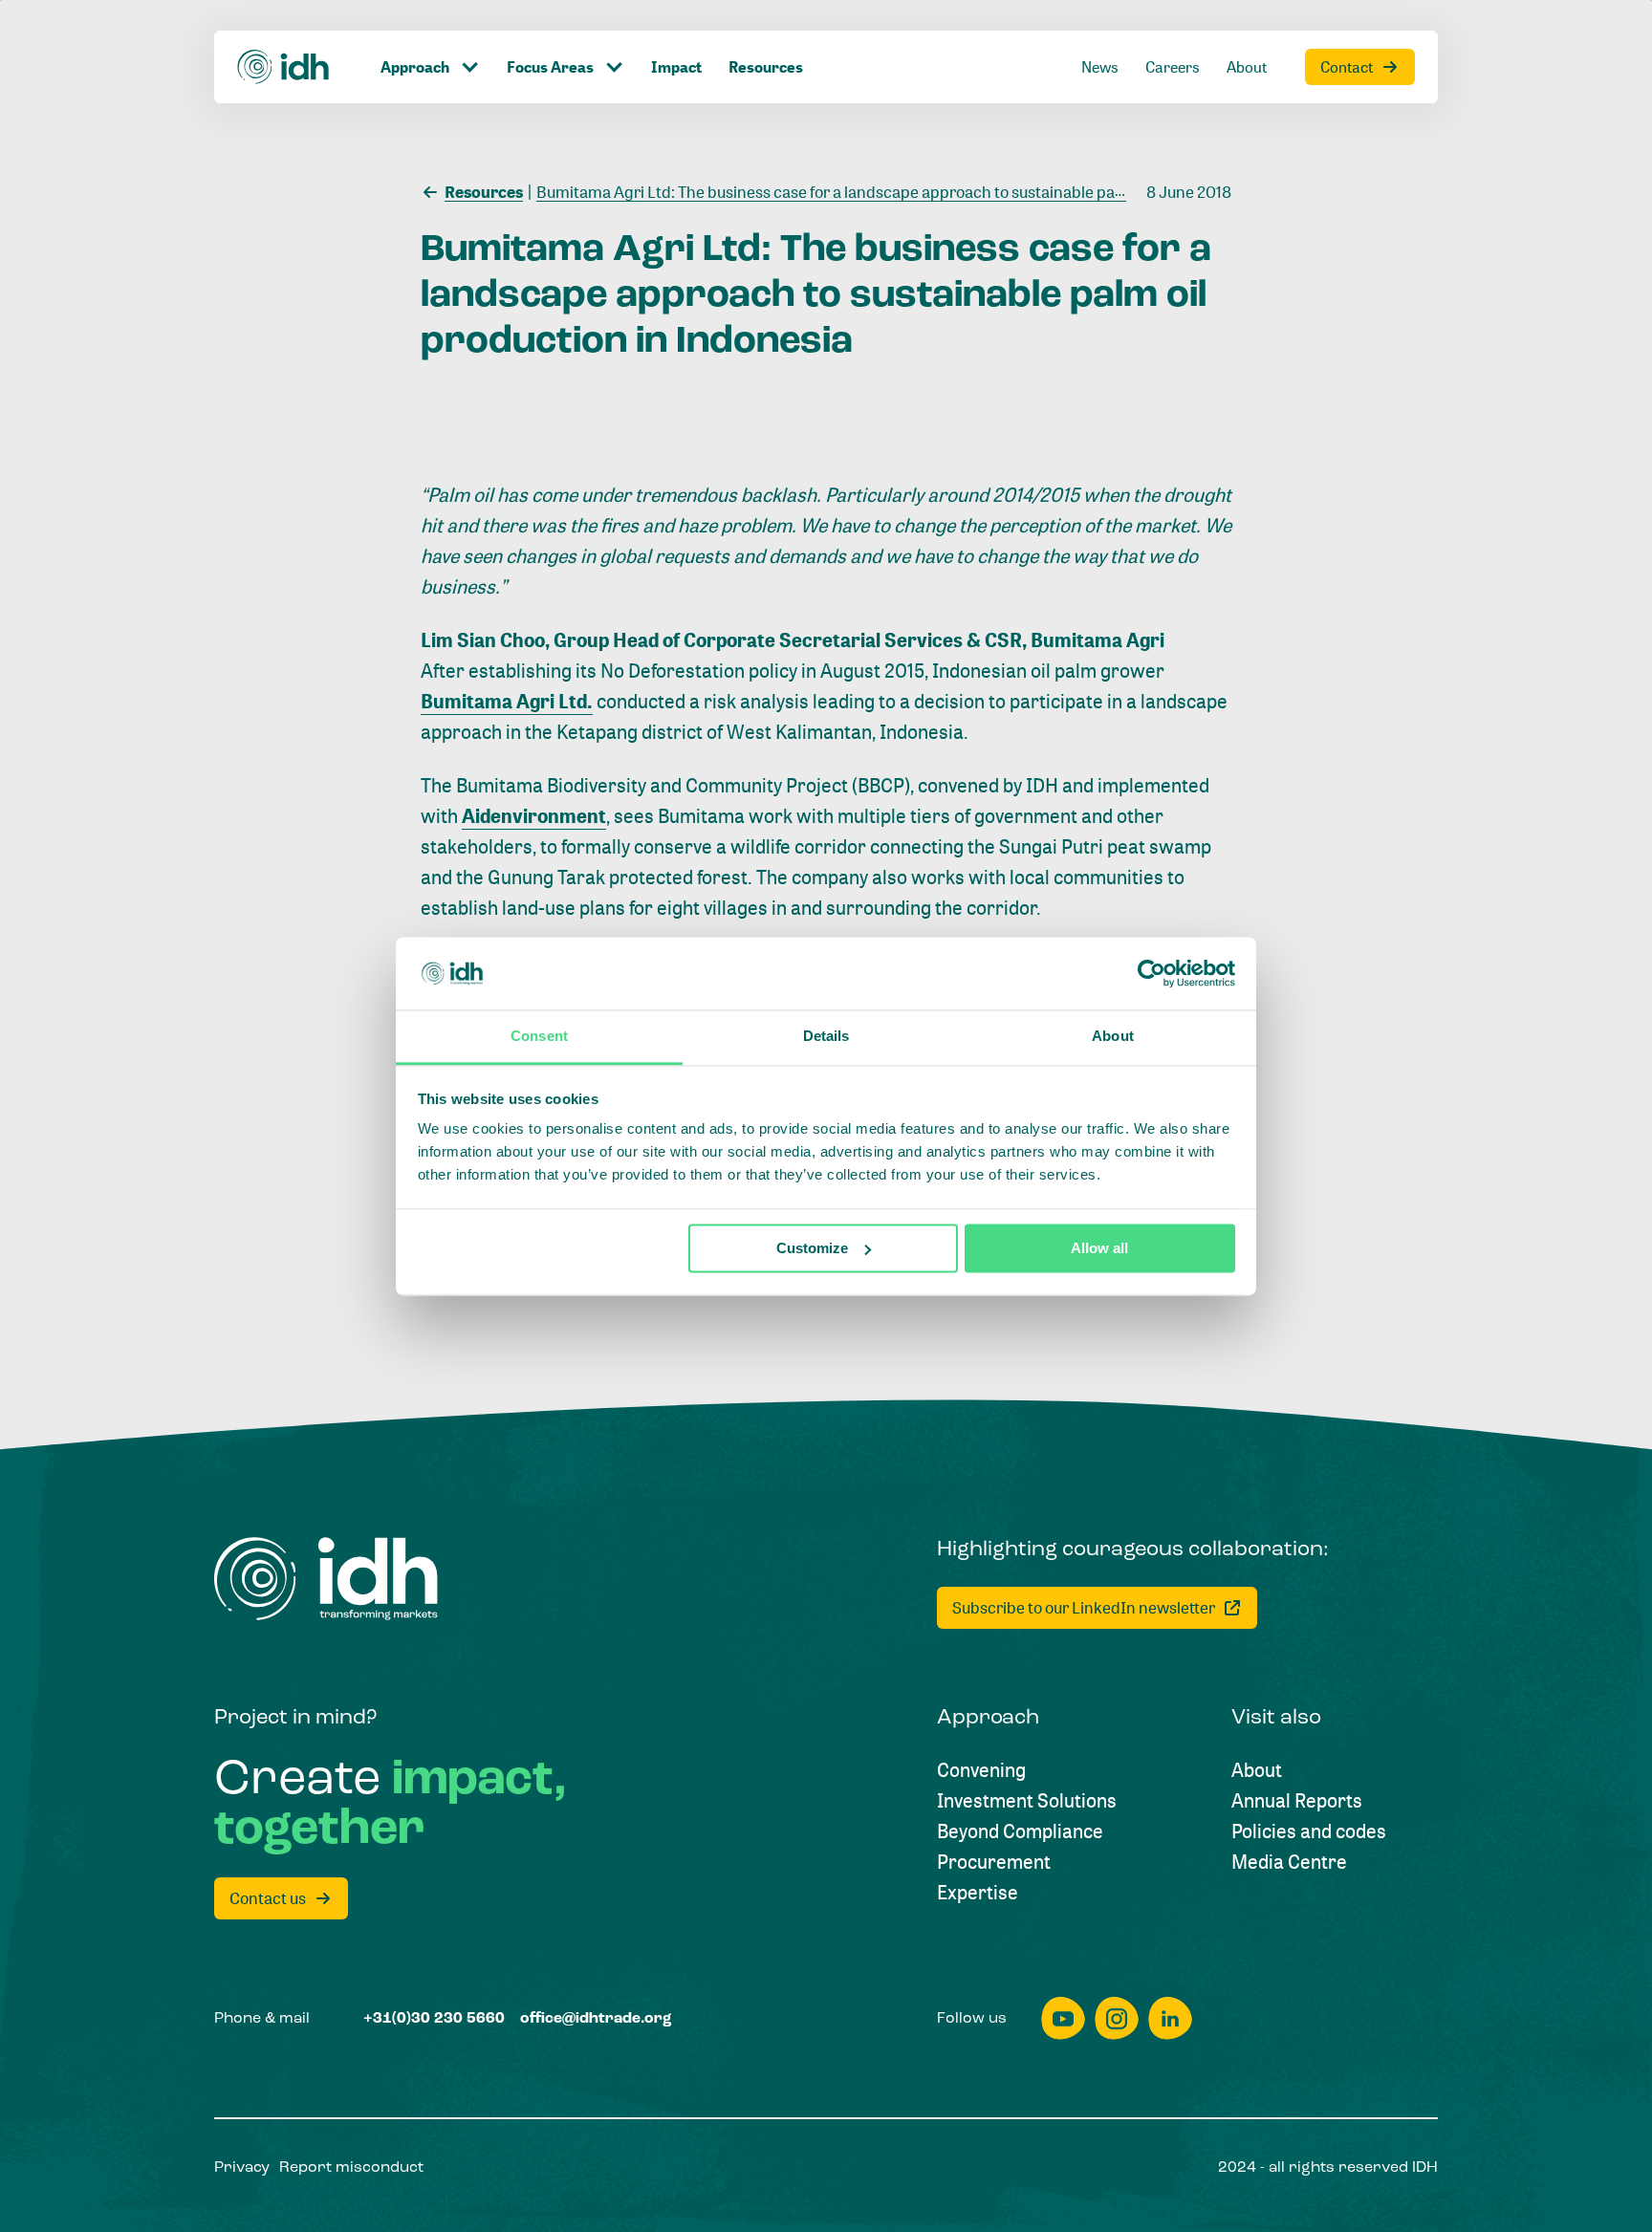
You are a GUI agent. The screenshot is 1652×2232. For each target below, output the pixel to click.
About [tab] (1113, 1037)
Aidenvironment (534, 816)
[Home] (284, 67)
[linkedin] (1170, 2018)
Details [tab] (826, 1037)
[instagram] (1117, 2018)
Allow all (1099, 1248)
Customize (812, 1248)
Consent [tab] (539, 1037)
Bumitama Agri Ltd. (507, 701)
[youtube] (1063, 2018)
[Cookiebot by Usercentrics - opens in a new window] (1152, 973)
